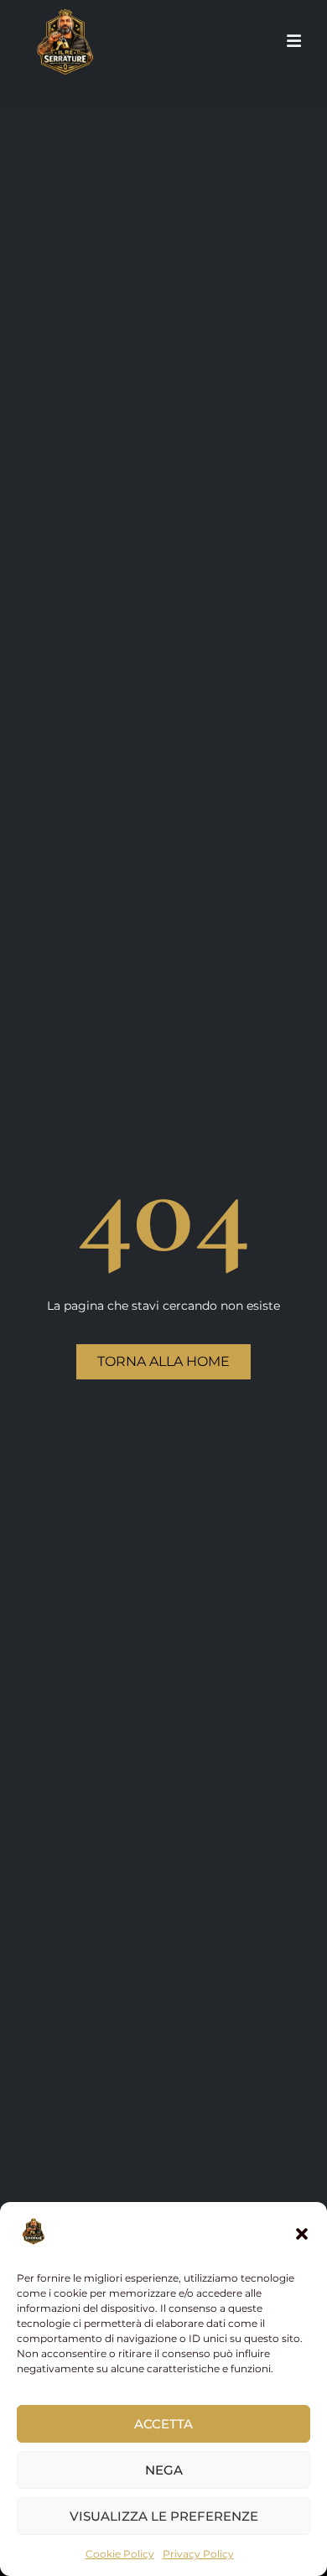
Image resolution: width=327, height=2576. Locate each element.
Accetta (163, 2424)
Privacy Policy (198, 2554)
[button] (302, 2234)
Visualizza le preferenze (164, 2516)
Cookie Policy (120, 2554)
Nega (164, 2470)
